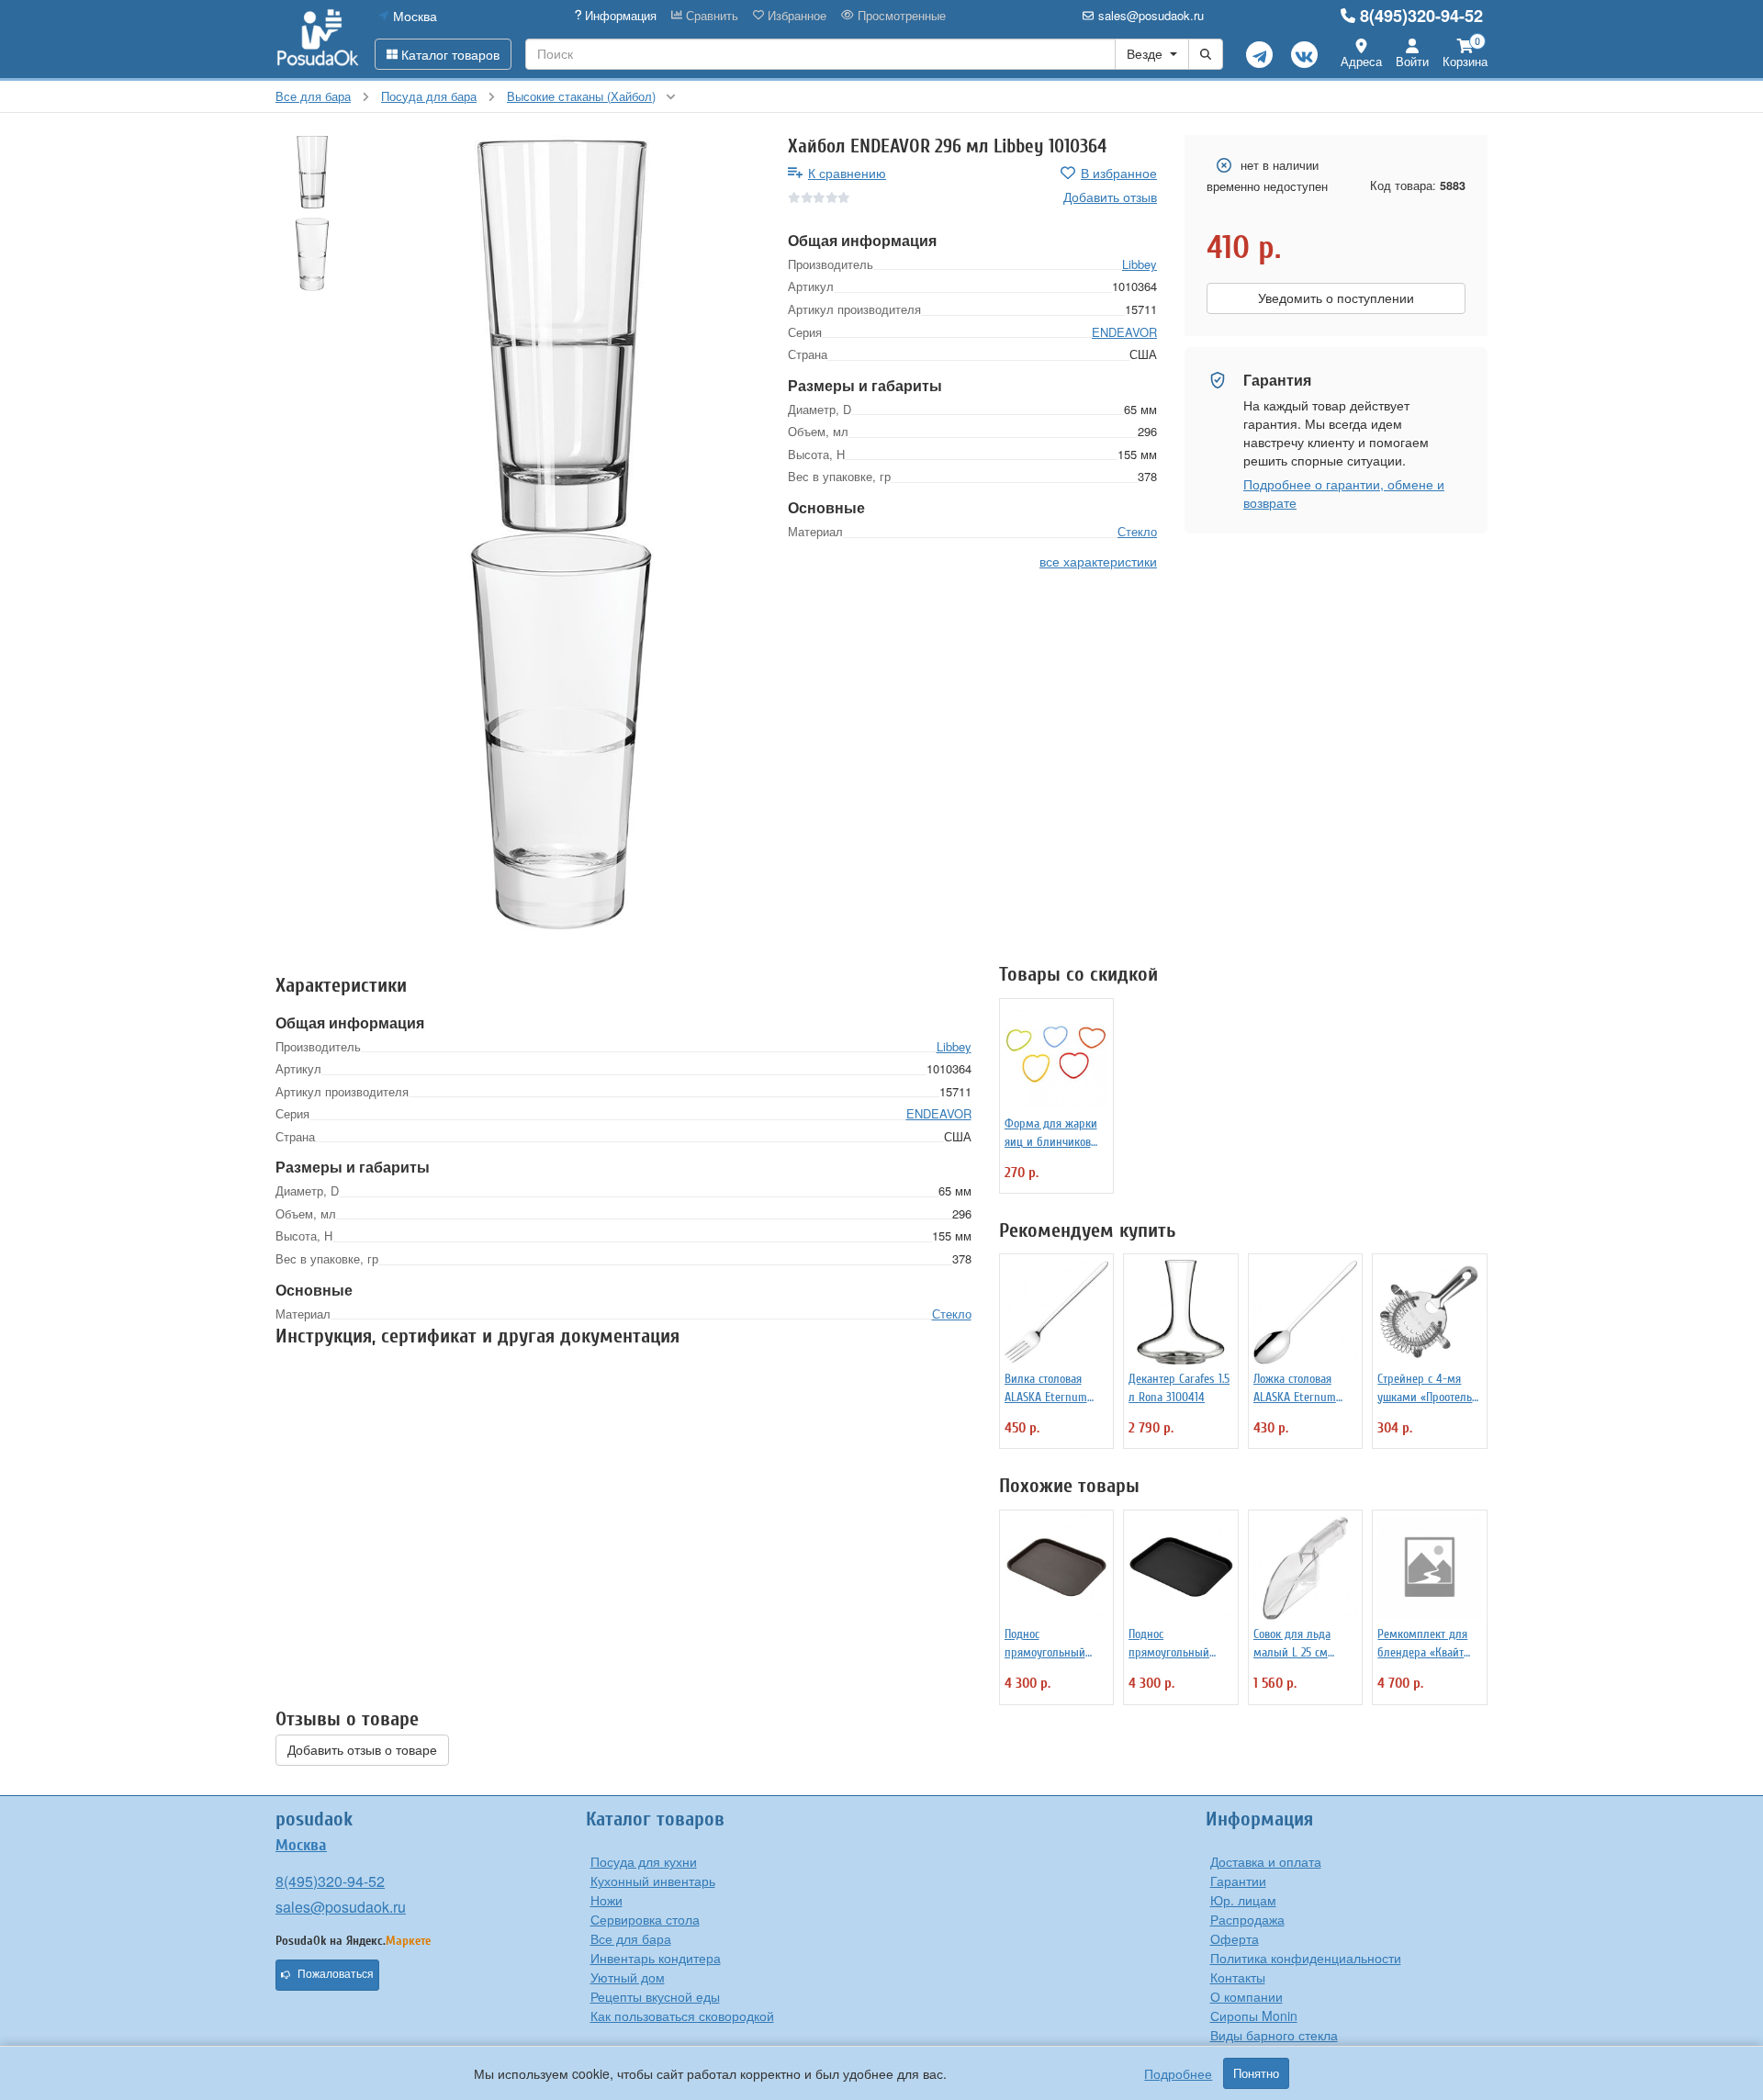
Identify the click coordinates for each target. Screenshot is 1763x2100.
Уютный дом (628, 1977)
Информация (619, 16)
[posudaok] (318, 39)
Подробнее (1178, 2073)
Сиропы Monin (1254, 2016)
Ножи (606, 1900)
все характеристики (1098, 561)
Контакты (1238, 1977)
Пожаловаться (336, 1974)
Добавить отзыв (1110, 197)
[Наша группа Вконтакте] (1304, 55)
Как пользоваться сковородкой (682, 2016)
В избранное (1119, 173)
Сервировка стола (645, 1919)
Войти (1412, 61)
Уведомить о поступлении (1336, 298)
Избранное (795, 16)
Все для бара (631, 1938)
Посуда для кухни (644, 1861)
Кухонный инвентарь (653, 1881)
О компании (1246, 1996)
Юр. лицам (1243, 1900)
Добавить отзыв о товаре (362, 1750)
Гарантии (1238, 1881)
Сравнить (710, 16)
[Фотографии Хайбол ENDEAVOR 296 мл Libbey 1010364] (561, 334)
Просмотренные (900, 16)
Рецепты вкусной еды (655, 1996)
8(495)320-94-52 (1421, 16)
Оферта (1235, 1938)
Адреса (1361, 61)
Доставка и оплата (1266, 1861)
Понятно (1256, 2073)
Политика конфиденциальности (1306, 1958)
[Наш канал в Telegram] (1259, 55)
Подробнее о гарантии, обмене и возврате (1344, 493)
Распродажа (1247, 1919)
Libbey (1140, 264)
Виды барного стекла (1274, 2035)
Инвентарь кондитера (656, 1958)
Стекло (1137, 531)
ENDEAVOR (1124, 332)
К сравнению (847, 173)
